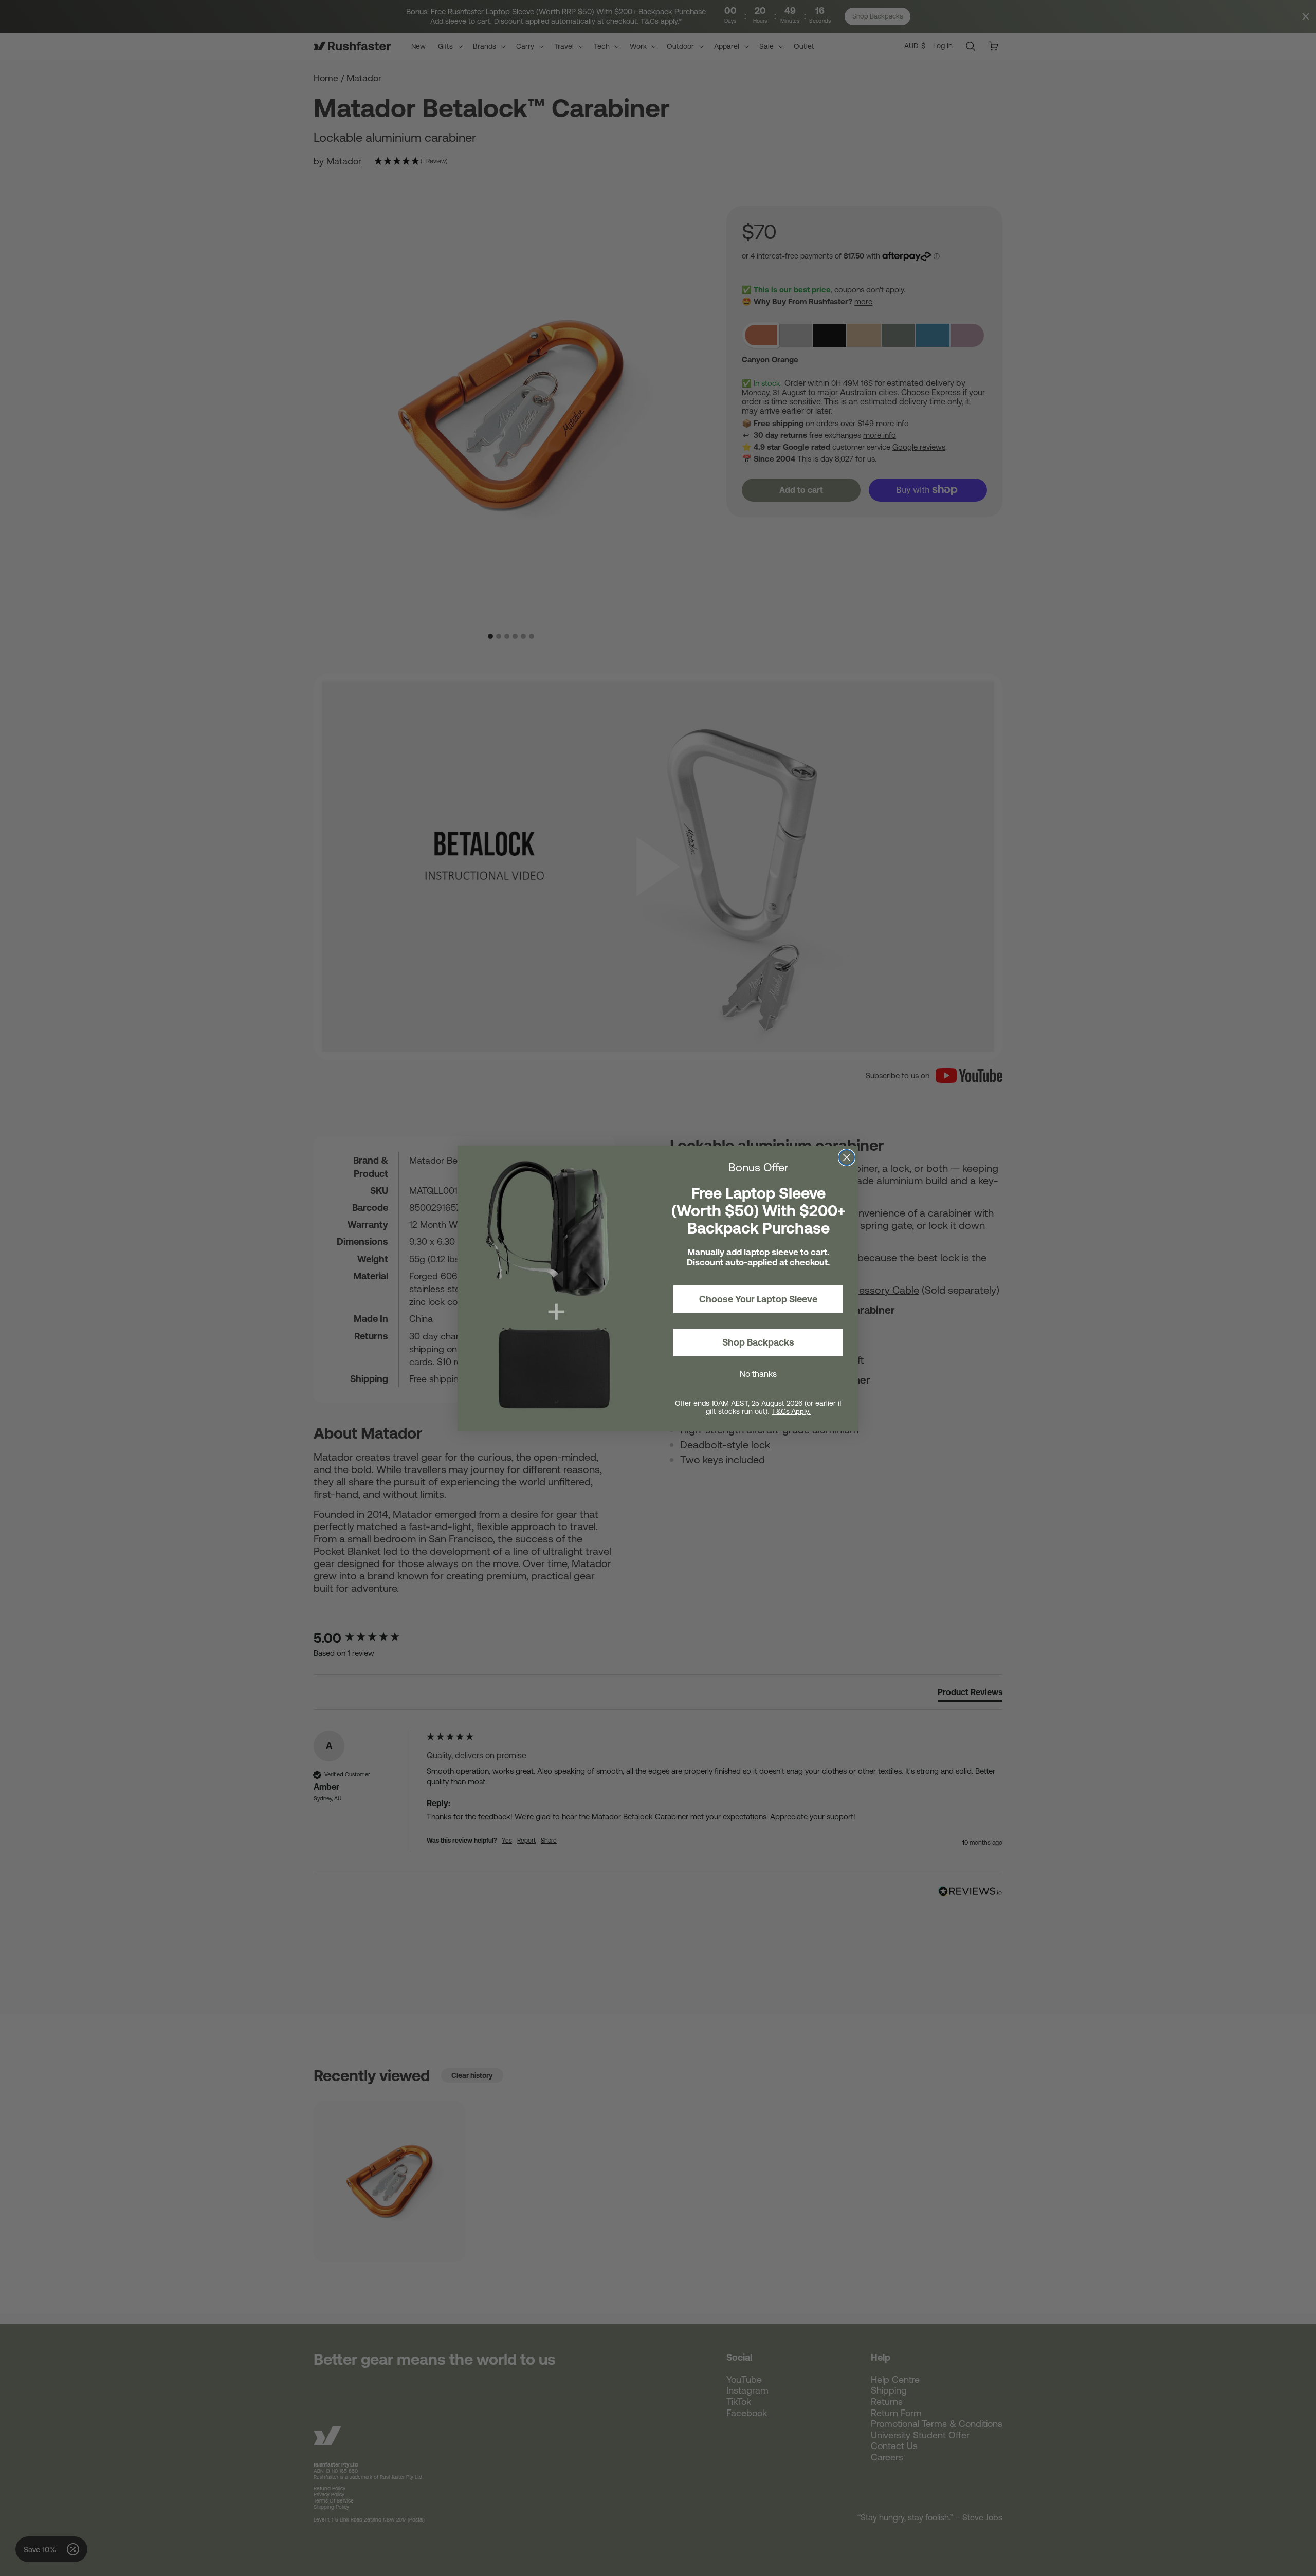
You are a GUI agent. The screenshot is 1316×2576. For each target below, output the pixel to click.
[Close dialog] (847, 1157)
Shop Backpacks (758, 1342)
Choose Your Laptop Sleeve (758, 1299)
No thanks (758, 1374)
